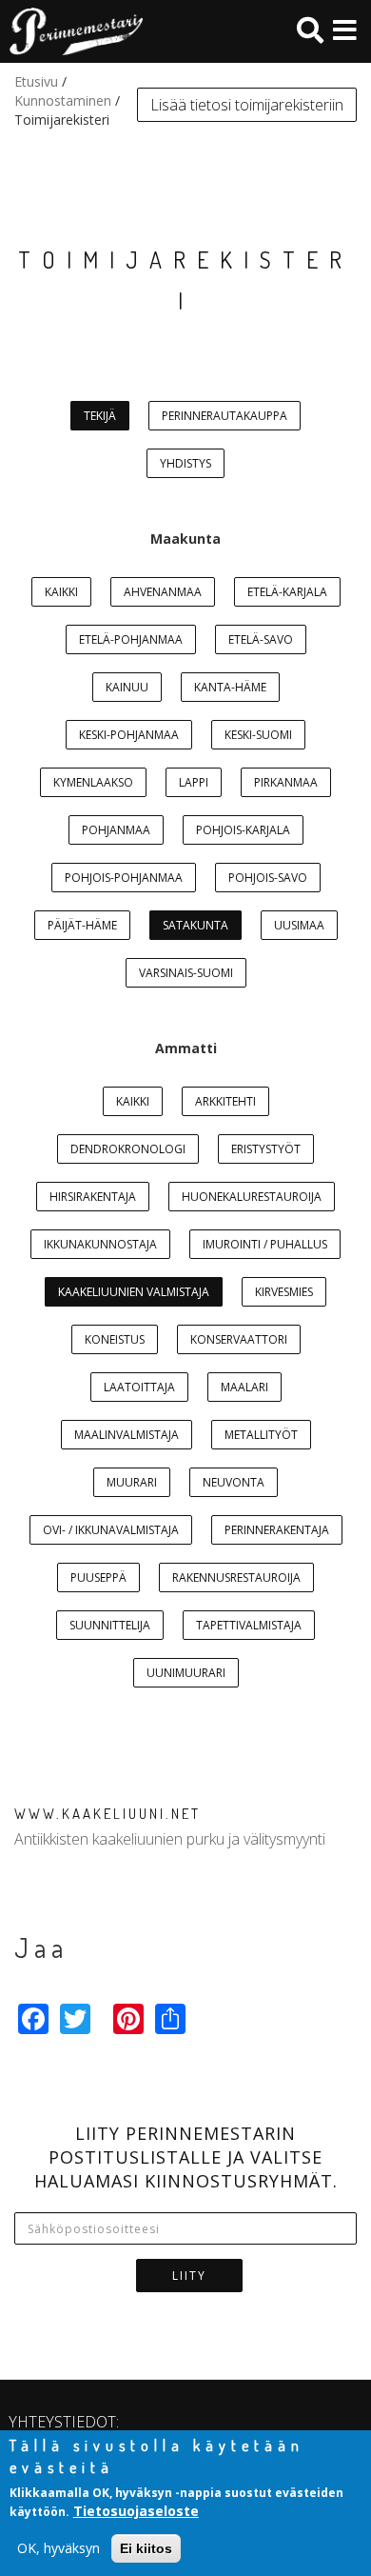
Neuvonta (234, 1482)
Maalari (244, 1387)
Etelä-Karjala (287, 592)
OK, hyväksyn (59, 2548)
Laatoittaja (139, 1387)
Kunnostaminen (63, 100)
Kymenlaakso (93, 782)
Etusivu (36, 81)
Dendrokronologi (128, 1149)
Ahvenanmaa (163, 592)
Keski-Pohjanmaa (129, 735)
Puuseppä (98, 1578)
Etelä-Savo (261, 639)
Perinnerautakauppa (225, 416)
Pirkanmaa (286, 782)
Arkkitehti (225, 1101)
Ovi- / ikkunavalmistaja (111, 1530)
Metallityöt (261, 1435)
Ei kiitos (146, 2548)
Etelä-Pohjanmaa (131, 639)
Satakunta (195, 925)
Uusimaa (299, 925)
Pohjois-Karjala (243, 830)
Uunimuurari (186, 1673)
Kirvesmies (284, 1292)
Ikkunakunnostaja (100, 1244)
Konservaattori (239, 1339)
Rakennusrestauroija (236, 1578)
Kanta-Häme (230, 687)
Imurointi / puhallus (265, 1244)
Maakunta (185, 539)
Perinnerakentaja (277, 1530)
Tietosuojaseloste (136, 2511)
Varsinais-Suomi (186, 973)
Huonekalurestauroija (252, 1197)
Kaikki (61, 592)
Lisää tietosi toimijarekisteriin (247, 105)
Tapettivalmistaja (249, 1625)
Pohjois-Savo (268, 878)
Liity (189, 2276)
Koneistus (115, 1339)
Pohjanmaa (116, 830)
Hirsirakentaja (93, 1197)
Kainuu (127, 687)
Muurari (132, 1482)
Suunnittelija (110, 1625)
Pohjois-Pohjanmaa (124, 878)
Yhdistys (185, 463)
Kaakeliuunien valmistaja (134, 1292)
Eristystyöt (266, 1149)
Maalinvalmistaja (127, 1435)
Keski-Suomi (258, 735)
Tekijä (100, 416)
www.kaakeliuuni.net (107, 1814)
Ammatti (186, 1048)
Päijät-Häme (82, 925)
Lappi (194, 782)
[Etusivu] (71, 31)
